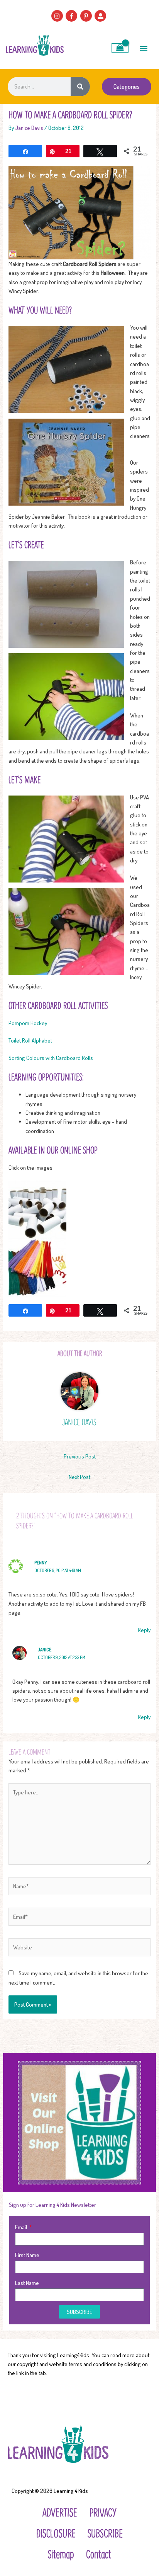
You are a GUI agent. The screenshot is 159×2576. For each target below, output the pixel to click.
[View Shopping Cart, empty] (120, 48)
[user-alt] (101, 16)
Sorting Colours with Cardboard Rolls (51, 1058)
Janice (45, 1650)
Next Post (79, 1477)
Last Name (27, 2283)
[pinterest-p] (87, 16)
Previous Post (80, 1456)
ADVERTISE (60, 2512)
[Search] (80, 87)
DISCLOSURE (56, 2533)
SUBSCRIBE (105, 2533)
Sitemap (61, 2554)
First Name (27, 2255)
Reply (144, 1630)
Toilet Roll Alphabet (30, 1040)
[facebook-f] (72, 16)
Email (22, 2227)
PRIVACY (103, 2512)
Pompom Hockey (28, 1023)
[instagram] (58, 16)
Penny (41, 1563)
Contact (99, 2554)
